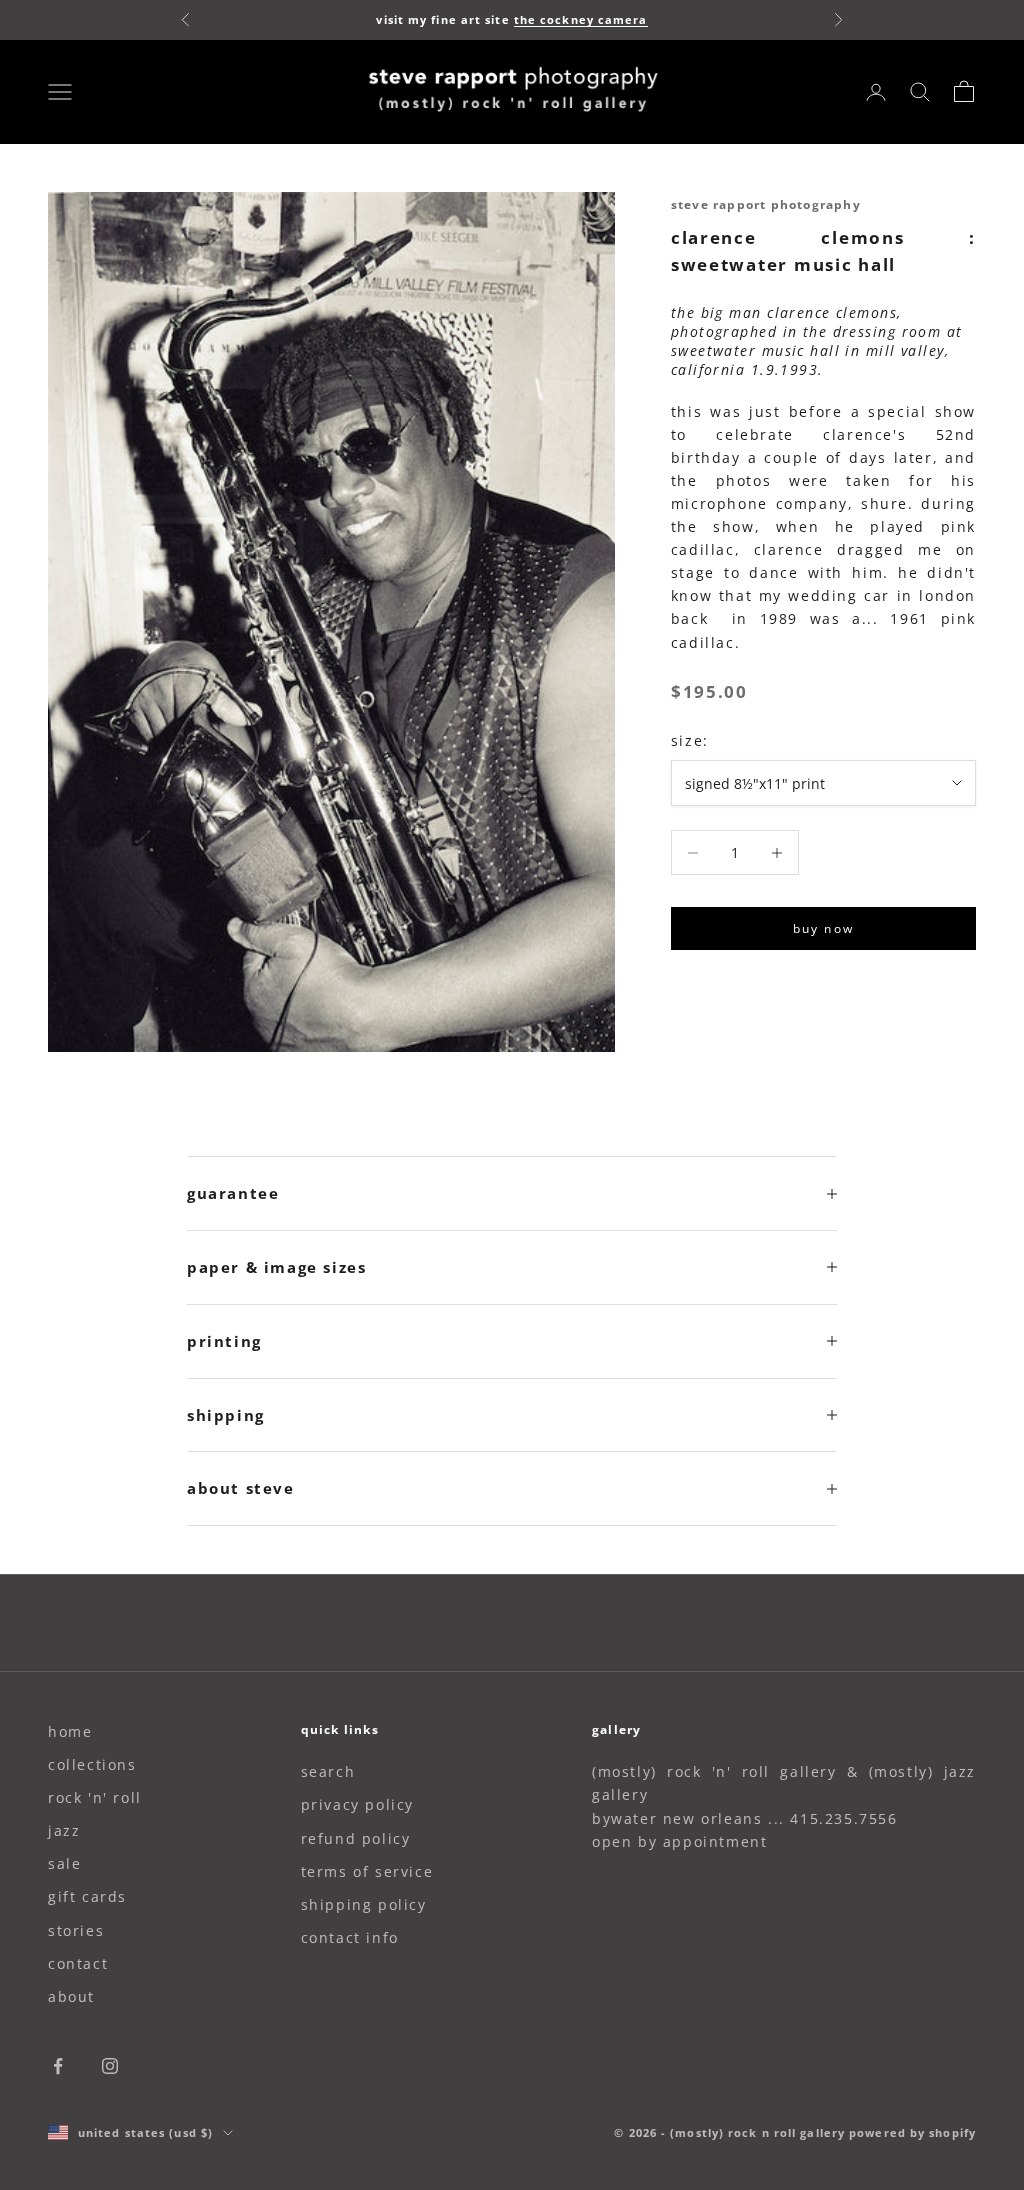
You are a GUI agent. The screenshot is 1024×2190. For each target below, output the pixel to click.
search (328, 1771)
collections (92, 1764)
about (71, 1996)
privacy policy (357, 1804)
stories (76, 1930)
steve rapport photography (766, 204)
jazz (64, 1830)
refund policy (356, 1838)
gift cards (87, 1896)
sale (64, 1863)
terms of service (367, 1871)
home (70, 1731)
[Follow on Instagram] (110, 2066)
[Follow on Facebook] (58, 2066)
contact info (350, 1937)
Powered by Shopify (912, 2132)
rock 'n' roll (95, 1797)
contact (78, 1963)
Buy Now (823, 928)
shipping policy (364, 1904)
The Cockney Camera (581, 19)
